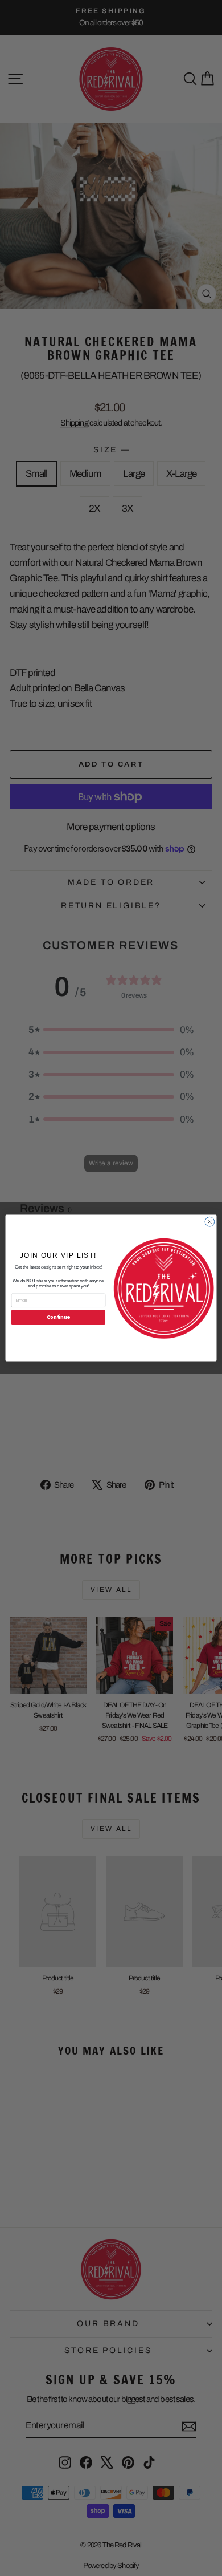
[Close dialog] (210, 1222)
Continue (58, 1317)
